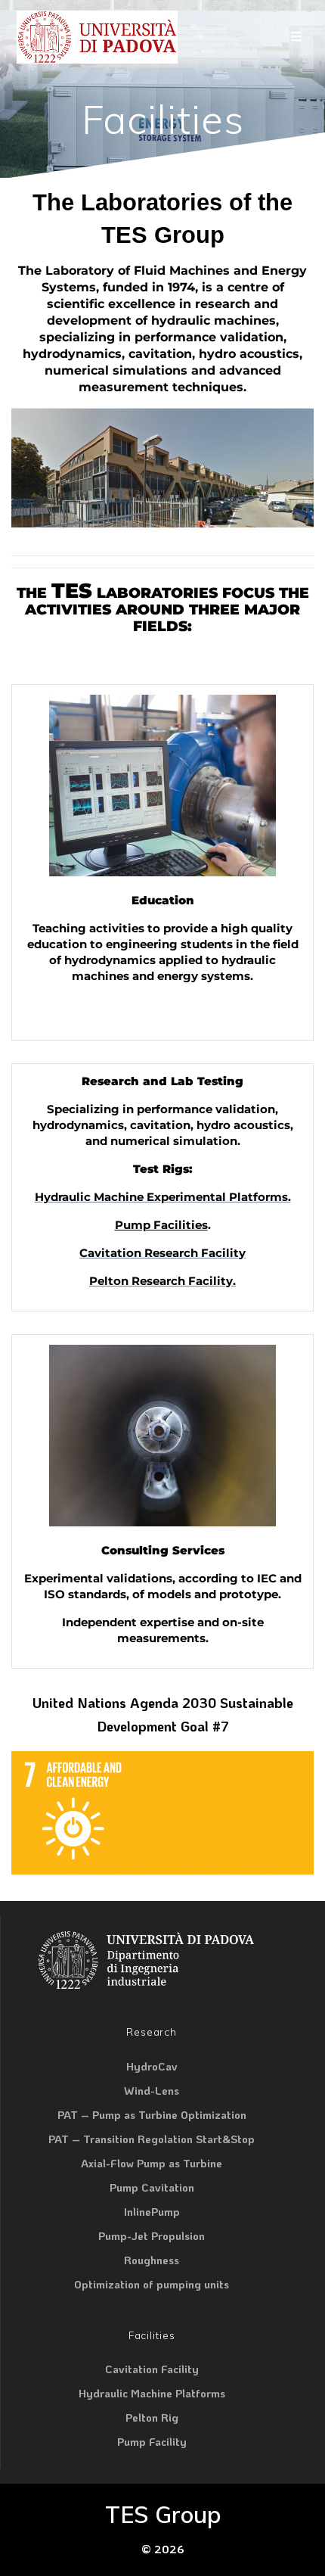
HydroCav (152, 2066)
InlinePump (152, 2211)
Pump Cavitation (152, 2187)
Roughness (152, 2260)
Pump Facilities (161, 1225)
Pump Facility (152, 2441)
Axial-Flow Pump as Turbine (152, 2163)
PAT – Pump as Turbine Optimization (152, 2114)
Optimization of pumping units (152, 2284)
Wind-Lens (152, 2090)
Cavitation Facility (152, 2369)
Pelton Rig (152, 2417)
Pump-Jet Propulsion (152, 2235)
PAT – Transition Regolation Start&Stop (152, 2139)
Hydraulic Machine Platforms (152, 2393)
